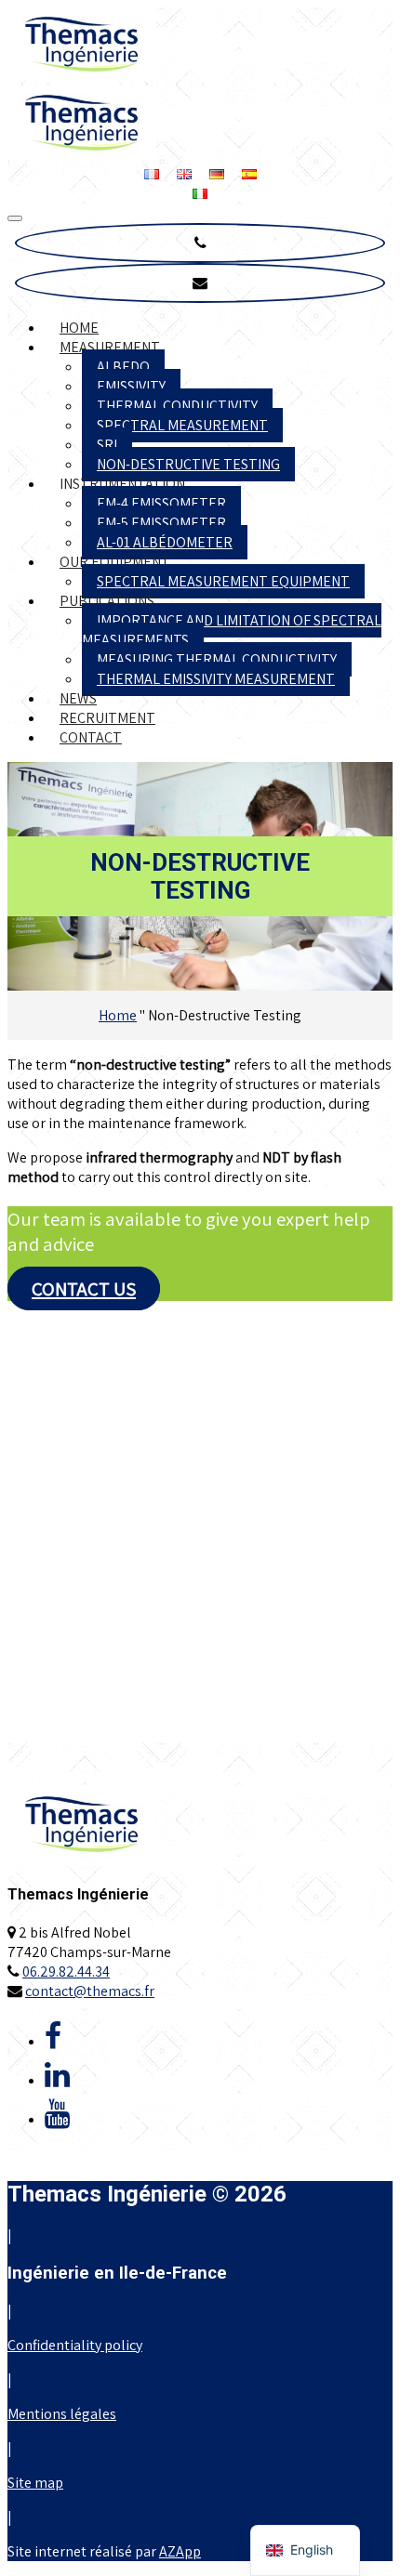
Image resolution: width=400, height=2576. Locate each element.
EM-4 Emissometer (161, 503)
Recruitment (107, 718)
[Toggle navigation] (15, 218)
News (78, 698)
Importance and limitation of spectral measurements (232, 630)
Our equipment (115, 562)
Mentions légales (62, 2414)
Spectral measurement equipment (223, 581)
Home (79, 328)
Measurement (110, 347)
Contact (91, 737)
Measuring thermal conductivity (217, 659)
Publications (107, 601)
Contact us (84, 1288)
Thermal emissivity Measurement (216, 679)
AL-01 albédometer (165, 542)
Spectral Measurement (182, 425)
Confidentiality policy (75, 2345)
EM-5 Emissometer (161, 523)
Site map (35, 2483)
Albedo (123, 367)
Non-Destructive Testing (188, 464)
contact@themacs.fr (90, 1991)
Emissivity (131, 386)
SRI (107, 445)
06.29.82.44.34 (66, 1971)
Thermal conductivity (177, 406)
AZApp (180, 2551)
